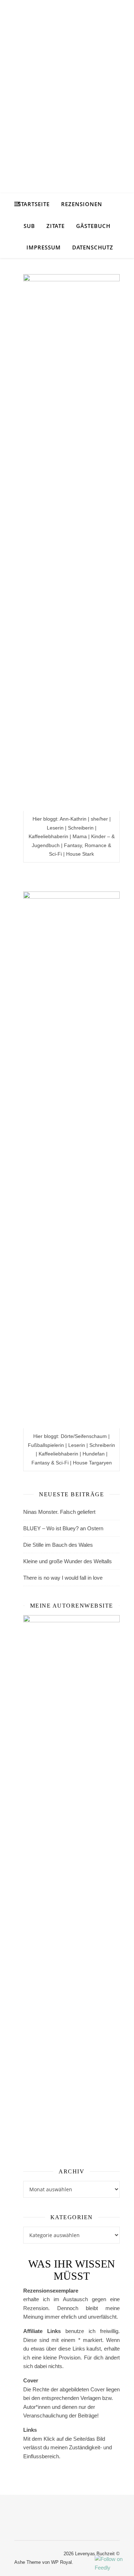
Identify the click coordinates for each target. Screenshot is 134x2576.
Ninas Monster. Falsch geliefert (59, 1512)
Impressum (44, 247)
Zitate (56, 226)
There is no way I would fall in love (63, 1578)
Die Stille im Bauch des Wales (58, 1545)
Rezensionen (82, 204)
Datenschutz (93, 247)
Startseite (34, 204)
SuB (29, 226)
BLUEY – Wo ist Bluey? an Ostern (63, 1528)
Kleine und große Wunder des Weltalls (68, 1561)
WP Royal (61, 2562)
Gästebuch (93, 226)
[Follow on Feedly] (113, 2564)
